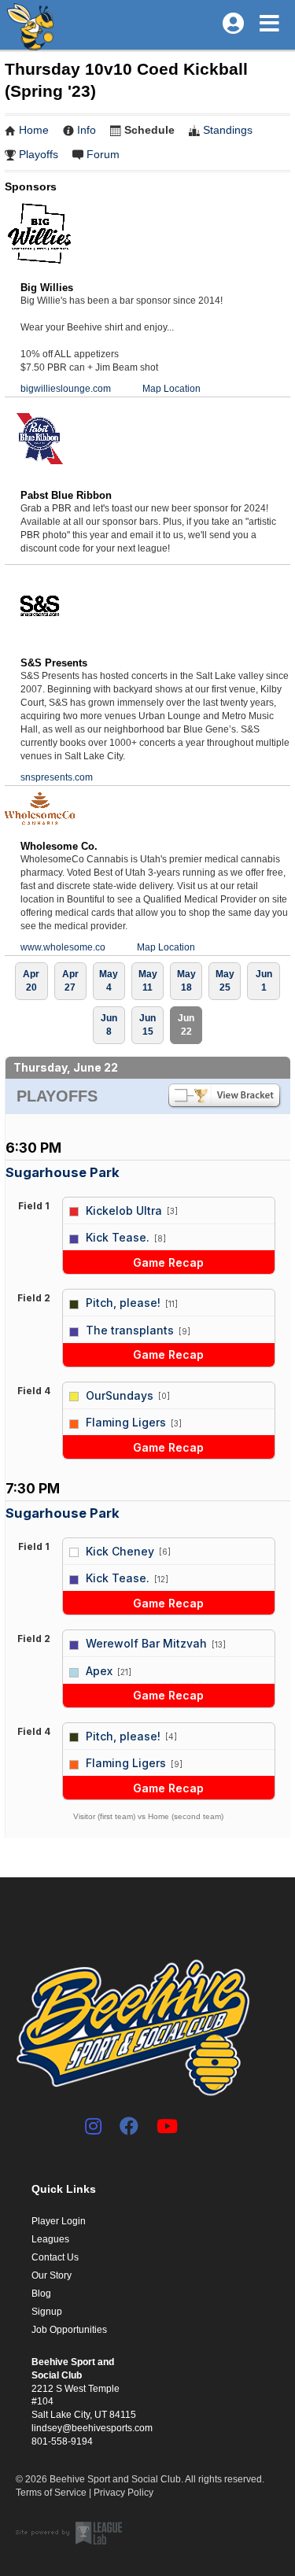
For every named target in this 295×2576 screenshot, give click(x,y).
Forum (103, 154)
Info (87, 130)
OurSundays (120, 1395)
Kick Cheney (120, 1551)
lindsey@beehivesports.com (92, 2428)
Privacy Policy (124, 2493)
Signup (47, 2312)
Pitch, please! (123, 1303)
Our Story (52, 2275)
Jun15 (147, 1025)
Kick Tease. (118, 1237)
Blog (41, 2294)
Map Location (171, 389)
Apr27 (70, 981)
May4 (109, 981)
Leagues (50, 2239)
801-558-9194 (62, 2441)
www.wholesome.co (63, 947)
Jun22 (186, 1025)
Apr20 (31, 981)
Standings (228, 130)
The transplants (130, 1330)
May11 (148, 981)
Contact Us (55, 2257)
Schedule (149, 130)
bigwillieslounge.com (66, 389)
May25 (225, 981)
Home (34, 130)
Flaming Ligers (126, 1422)
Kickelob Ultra (124, 1210)
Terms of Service (51, 2493)
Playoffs (39, 154)
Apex (99, 1671)
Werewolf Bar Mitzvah (146, 1643)
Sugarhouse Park (63, 1172)
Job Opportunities (69, 2330)
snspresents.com (57, 777)
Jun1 (264, 981)
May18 (186, 981)
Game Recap (168, 1262)
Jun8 (109, 1025)
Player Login (59, 2221)
